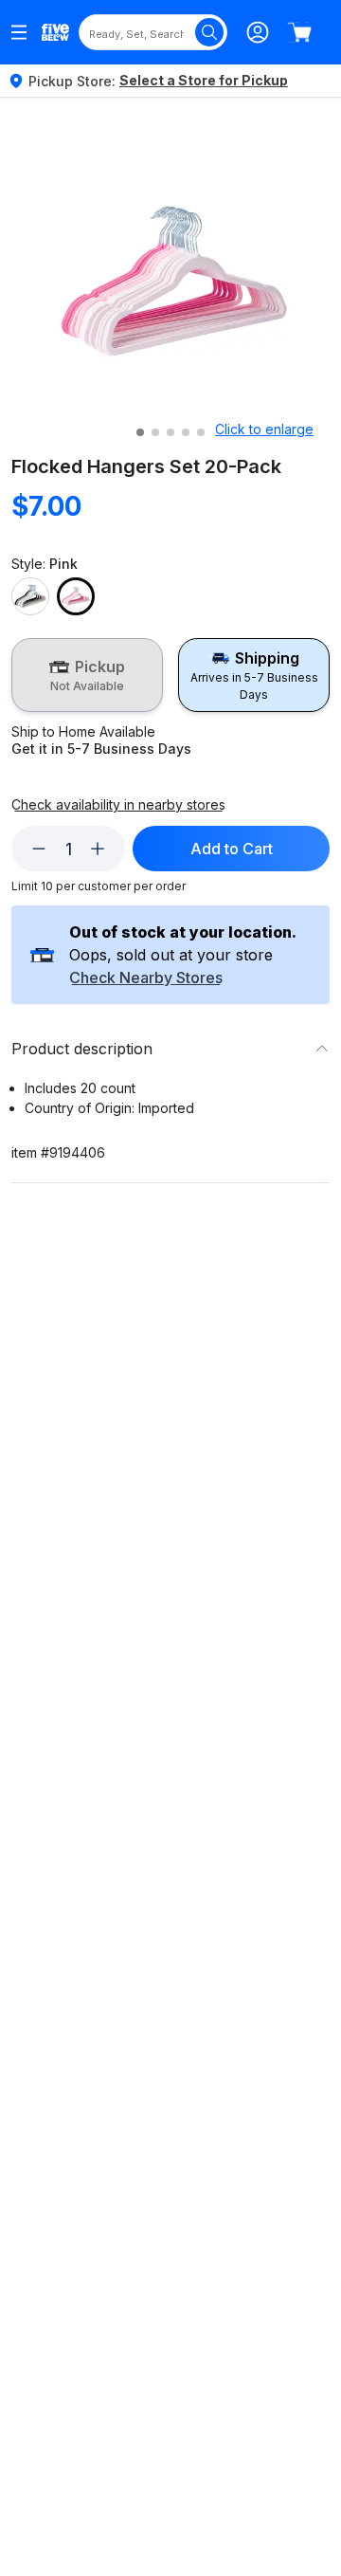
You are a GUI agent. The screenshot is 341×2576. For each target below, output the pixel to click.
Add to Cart (232, 849)
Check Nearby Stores (146, 978)
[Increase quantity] (98, 849)
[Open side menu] (19, 32)
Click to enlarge (264, 429)
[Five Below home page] (55, 33)
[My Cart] (299, 32)
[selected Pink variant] (76, 596)
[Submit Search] (209, 32)
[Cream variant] (30, 596)
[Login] (258, 32)
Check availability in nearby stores (118, 805)
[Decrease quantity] (39, 849)
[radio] (87, 675)
